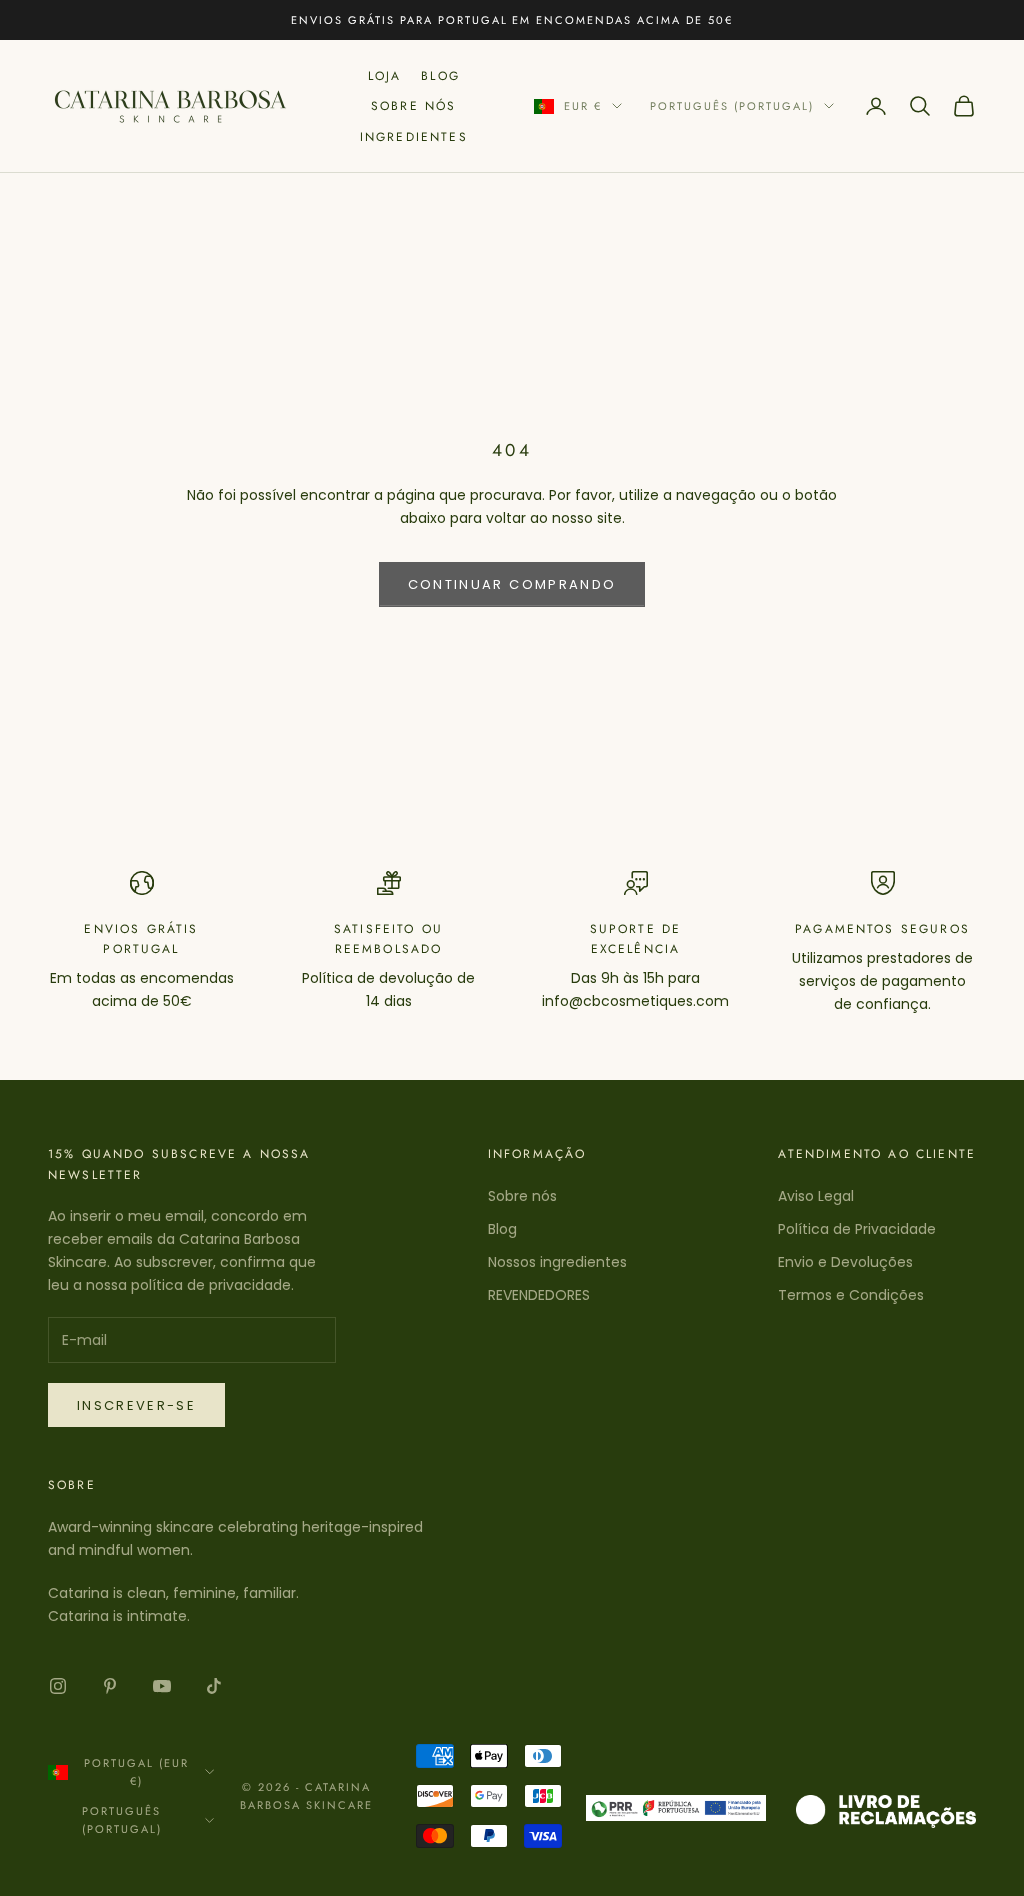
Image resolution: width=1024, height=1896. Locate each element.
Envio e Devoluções (845, 1262)
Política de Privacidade (857, 1229)
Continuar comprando (512, 584)
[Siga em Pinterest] (110, 1686)
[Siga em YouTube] (162, 1686)
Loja (385, 76)
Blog (440, 76)
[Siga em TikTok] (214, 1686)
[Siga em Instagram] (58, 1686)
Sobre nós (522, 1196)
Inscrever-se (136, 1405)
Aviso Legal (816, 1196)
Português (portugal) (732, 106)
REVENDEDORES (539, 1295)
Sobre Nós (413, 106)
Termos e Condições (851, 1295)
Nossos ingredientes (557, 1262)
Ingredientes (414, 137)
